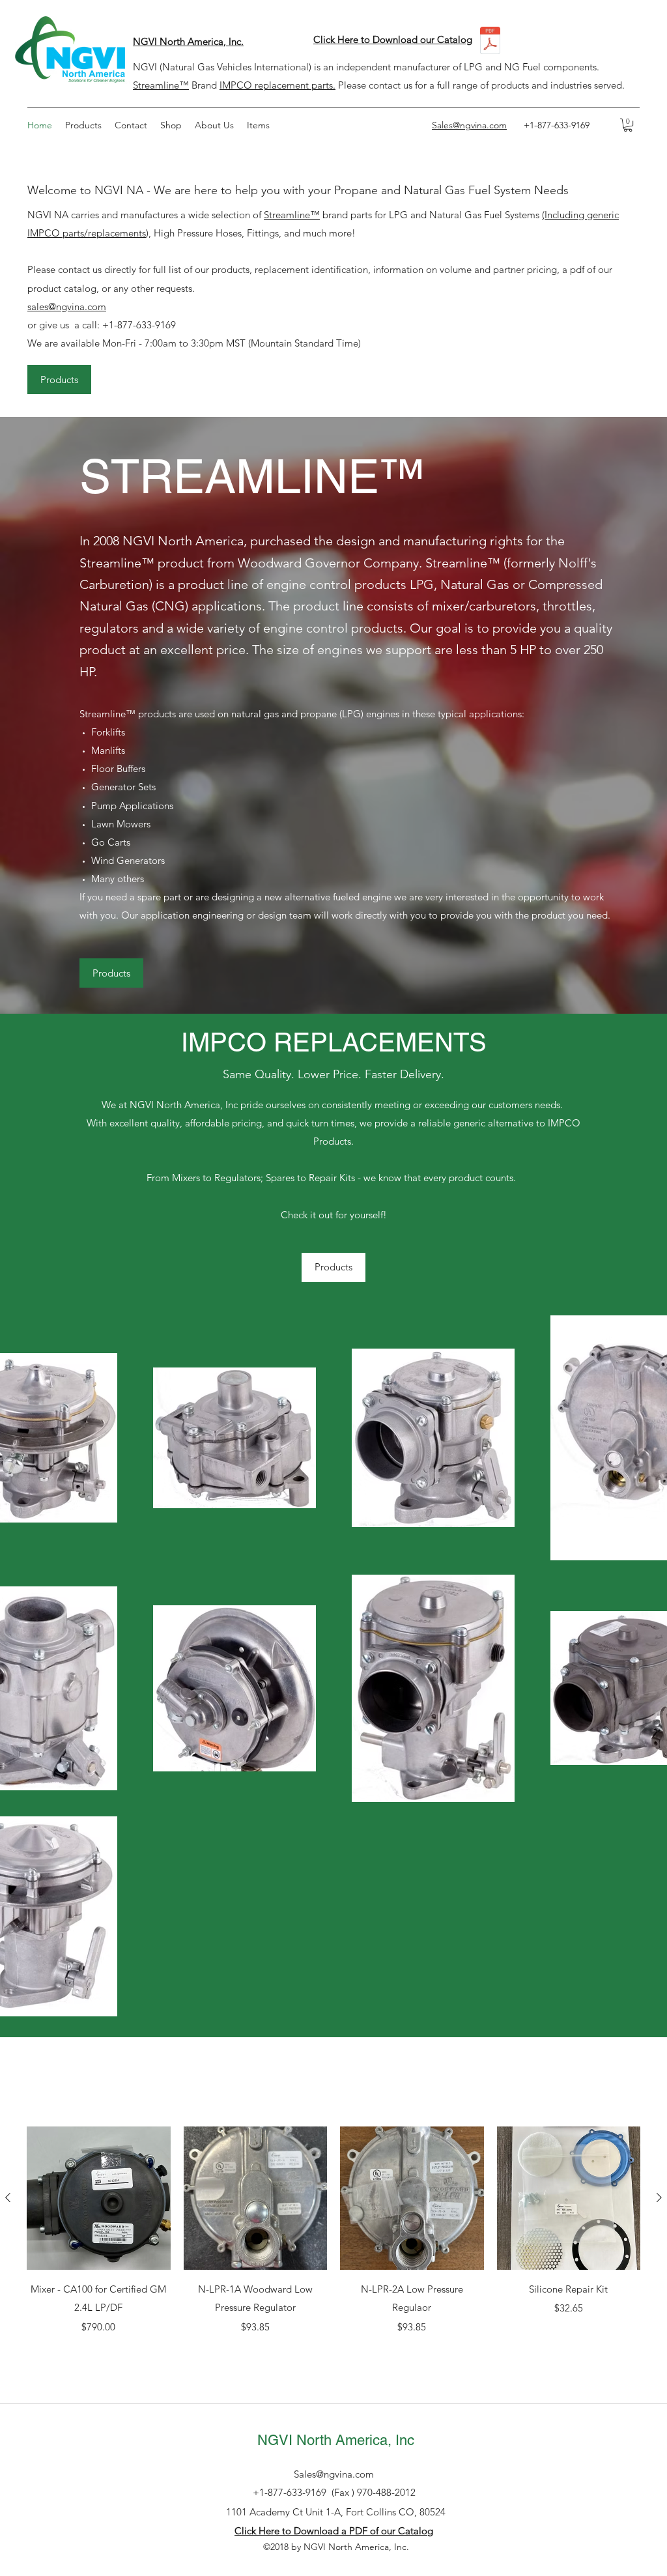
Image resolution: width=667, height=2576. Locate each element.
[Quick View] (99, 2198)
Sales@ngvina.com (334, 2474)
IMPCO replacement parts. (277, 85)
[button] (628, 125)
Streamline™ (161, 85)
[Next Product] (659, 2197)
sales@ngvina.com (67, 307)
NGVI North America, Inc (336, 2440)
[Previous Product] (8, 2197)
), (150, 233)
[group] (333, 2240)
